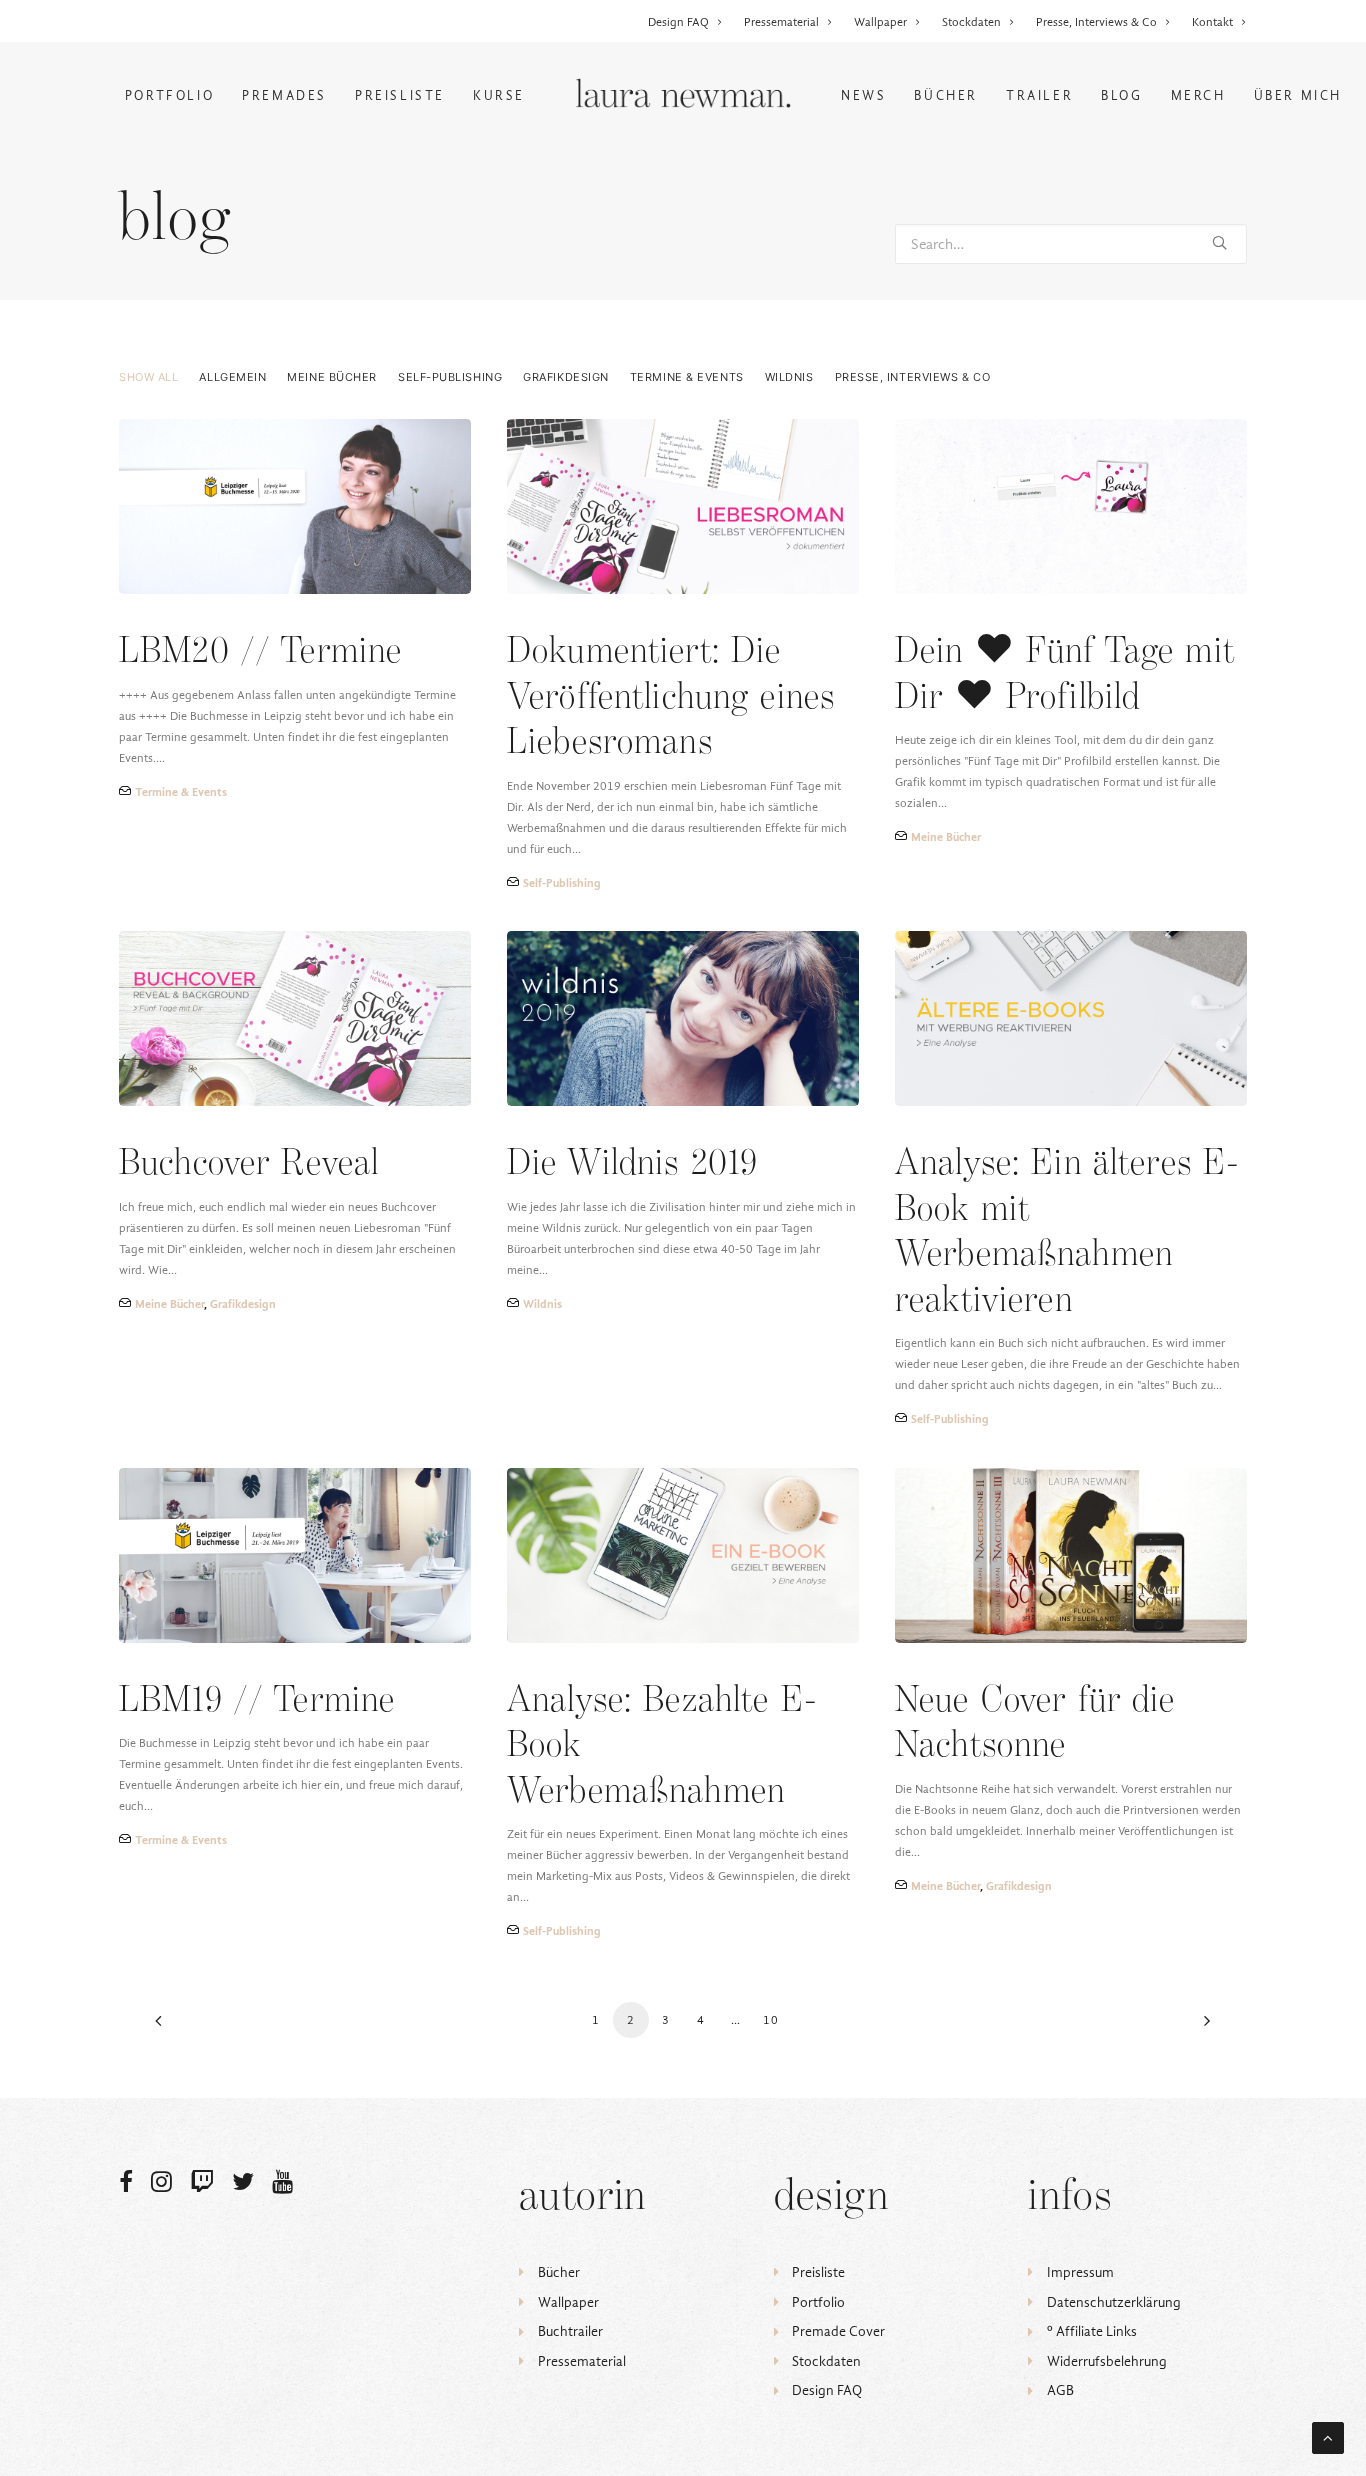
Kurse (499, 95)
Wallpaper (880, 22)
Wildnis (789, 377)
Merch (1198, 95)
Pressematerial (781, 22)
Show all (148, 377)
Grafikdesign (566, 377)
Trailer (1039, 95)
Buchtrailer (570, 2331)
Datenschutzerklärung (1114, 2302)
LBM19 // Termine (257, 1701)
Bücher (946, 95)
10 (771, 2020)
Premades (284, 95)
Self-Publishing (450, 377)
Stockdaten (971, 22)
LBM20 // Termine (260, 652)
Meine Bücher (332, 377)
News (863, 95)
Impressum (1080, 2272)
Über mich (1298, 95)
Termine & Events (687, 377)
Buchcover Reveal (249, 1164)
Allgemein (232, 377)
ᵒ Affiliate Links (1092, 2331)
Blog (1121, 95)
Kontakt (1212, 22)
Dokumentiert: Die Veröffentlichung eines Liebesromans (671, 698)
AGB (1060, 2390)
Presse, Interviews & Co (1096, 22)
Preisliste (400, 95)
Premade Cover (838, 2331)
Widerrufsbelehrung (1107, 2361)
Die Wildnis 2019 (632, 1164)
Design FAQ (678, 22)
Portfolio (169, 95)
